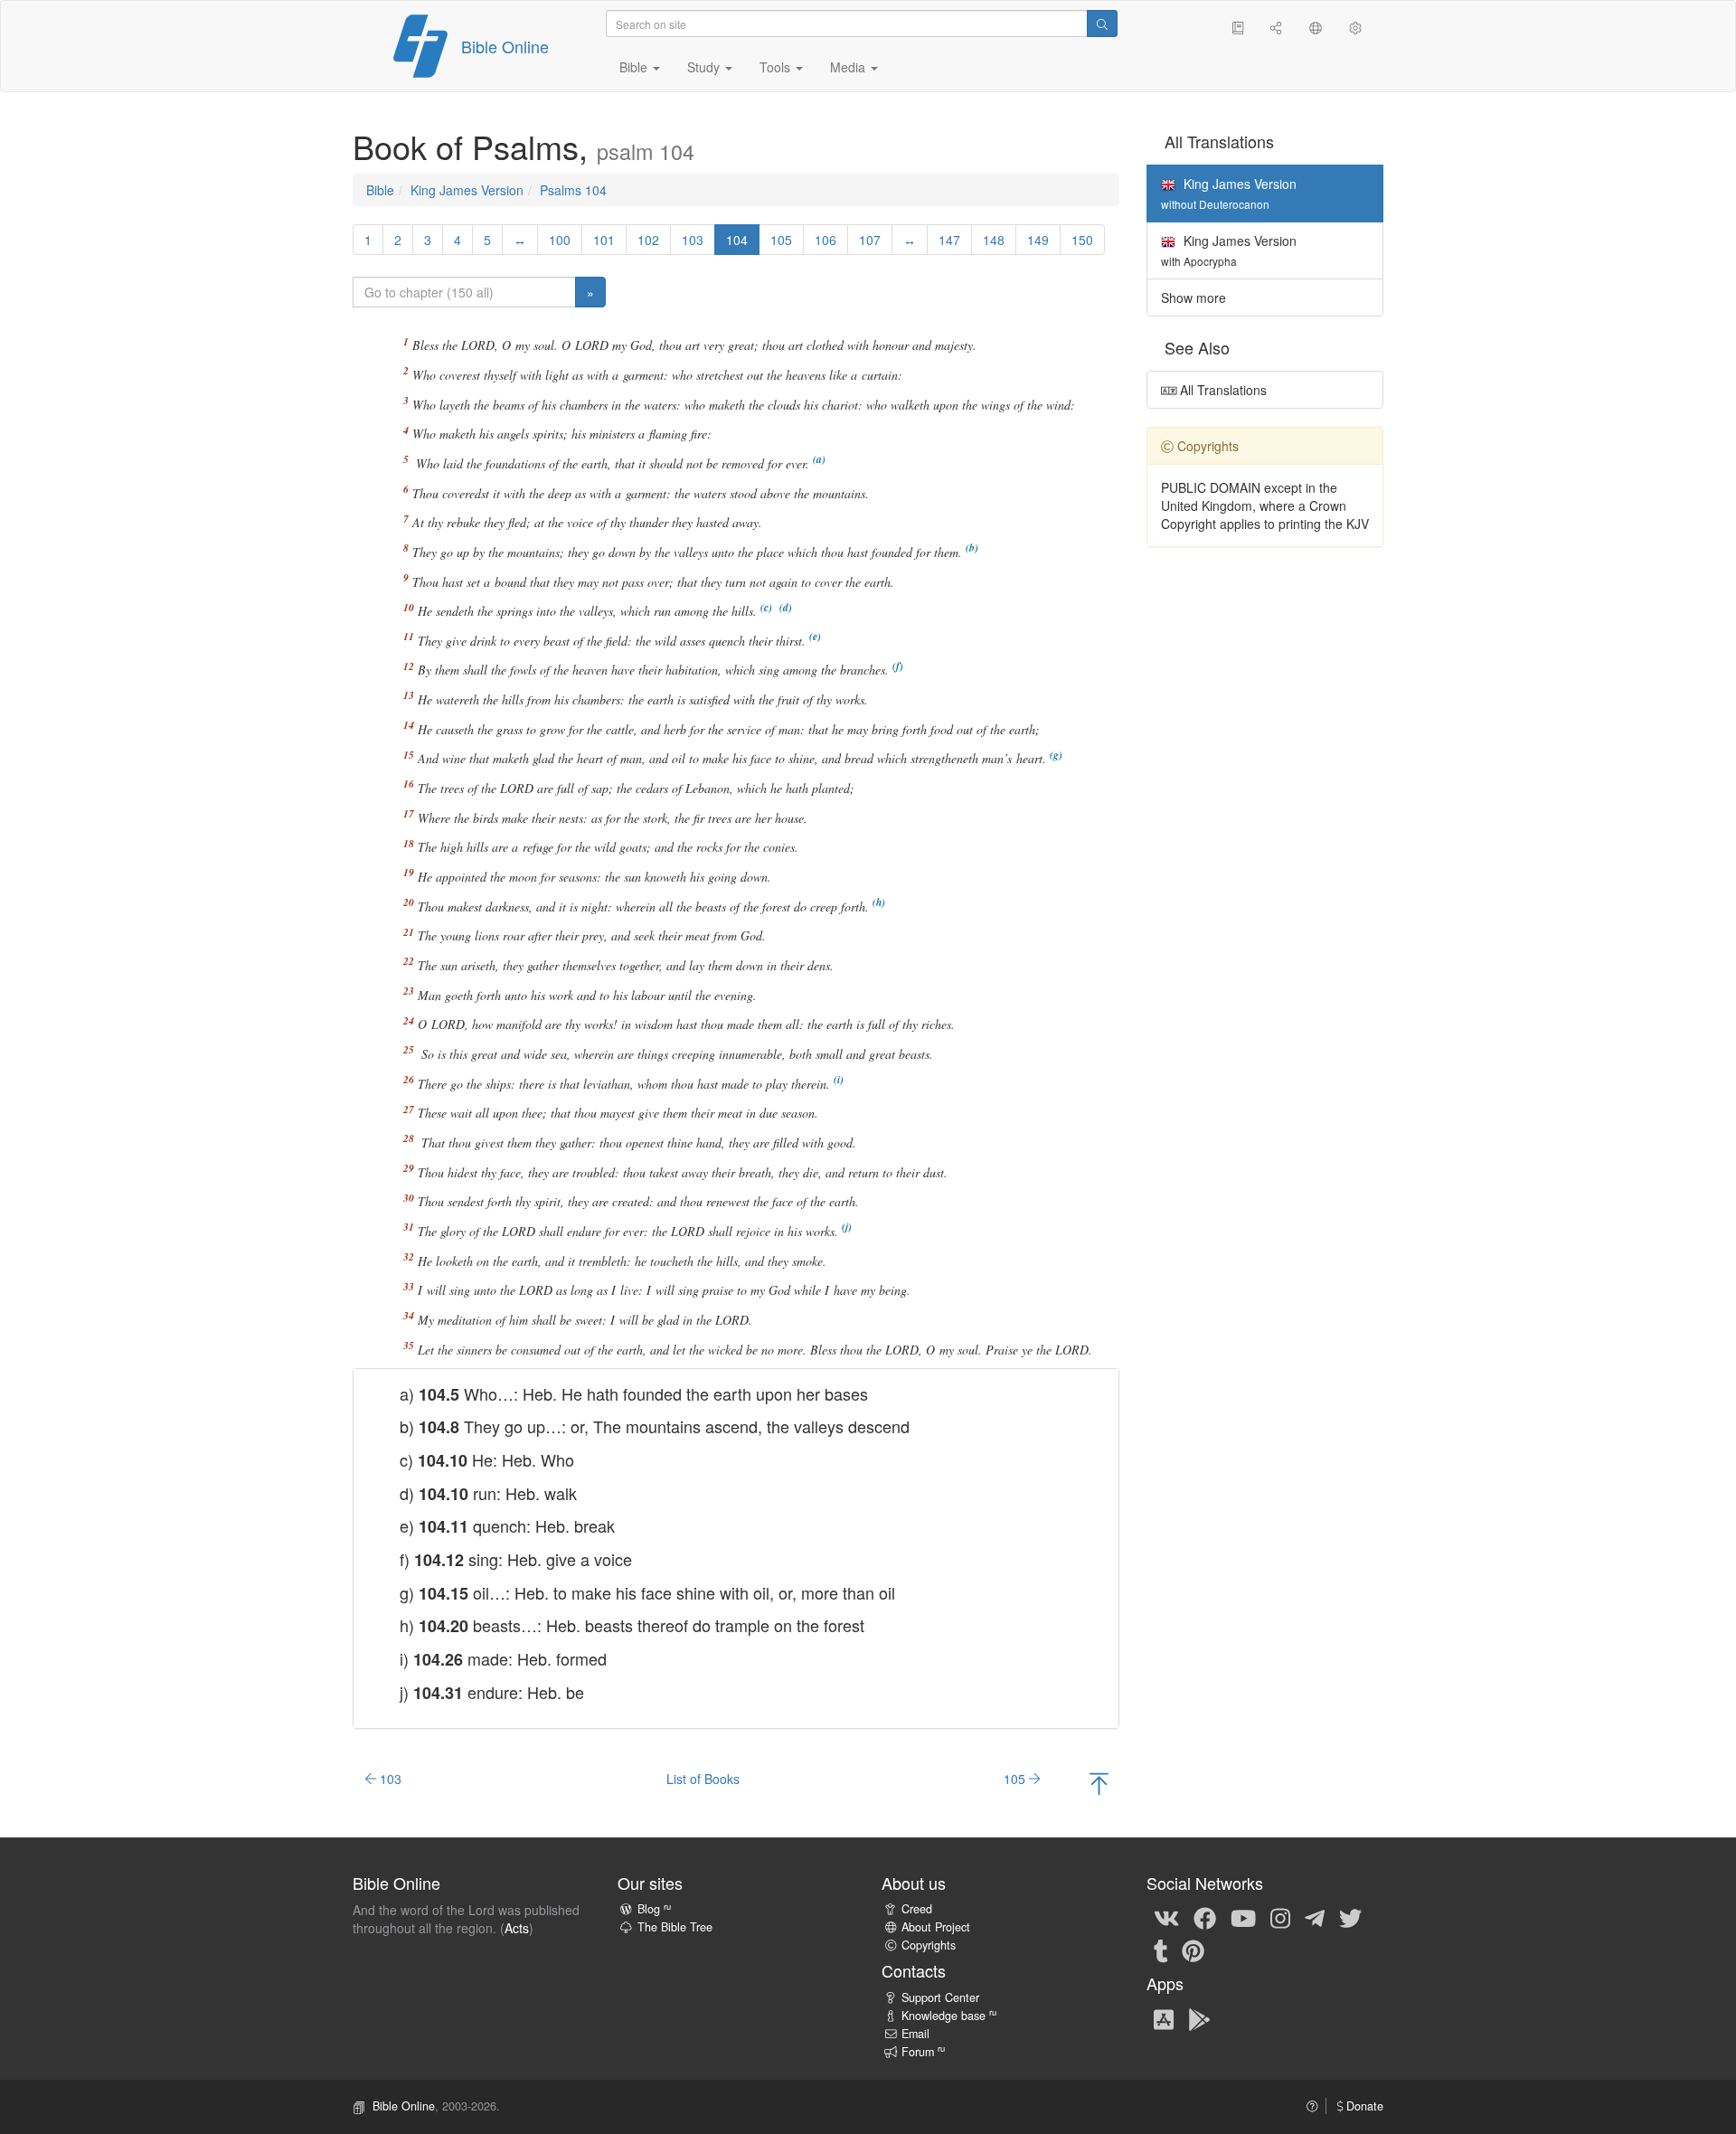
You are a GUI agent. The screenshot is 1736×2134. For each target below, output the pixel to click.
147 (949, 240)
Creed (917, 1909)
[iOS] (1164, 2018)
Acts (517, 1928)
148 (994, 240)
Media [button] (849, 67)
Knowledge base (949, 2016)
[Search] (1102, 24)
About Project (936, 1927)
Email (915, 2034)
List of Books (703, 1779)
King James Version (467, 190)
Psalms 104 (573, 190)
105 (781, 240)
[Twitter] (1350, 1917)
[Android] (1199, 2018)
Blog (654, 1909)
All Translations (1222, 390)
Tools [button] (777, 67)
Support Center (940, 1997)
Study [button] (705, 67)
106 (826, 240)
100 (560, 240)
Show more (1193, 297)
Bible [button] (635, 67)
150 (1082, 240)
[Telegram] (1315, 1917)
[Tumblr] (1161, 1950)
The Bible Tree (675, 1927)
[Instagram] (1280, 1917)
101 (604, 240)
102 (648, 240)
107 (870, 240)
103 (693, 240)
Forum (923, 2052)
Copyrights (929, 1945)
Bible (380, 190)
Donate (1363, 2106)
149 (1038, 240)
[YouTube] (1243, 1917)
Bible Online (505, 46)
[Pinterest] (1193, 1950)
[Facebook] (1205, 1917)
